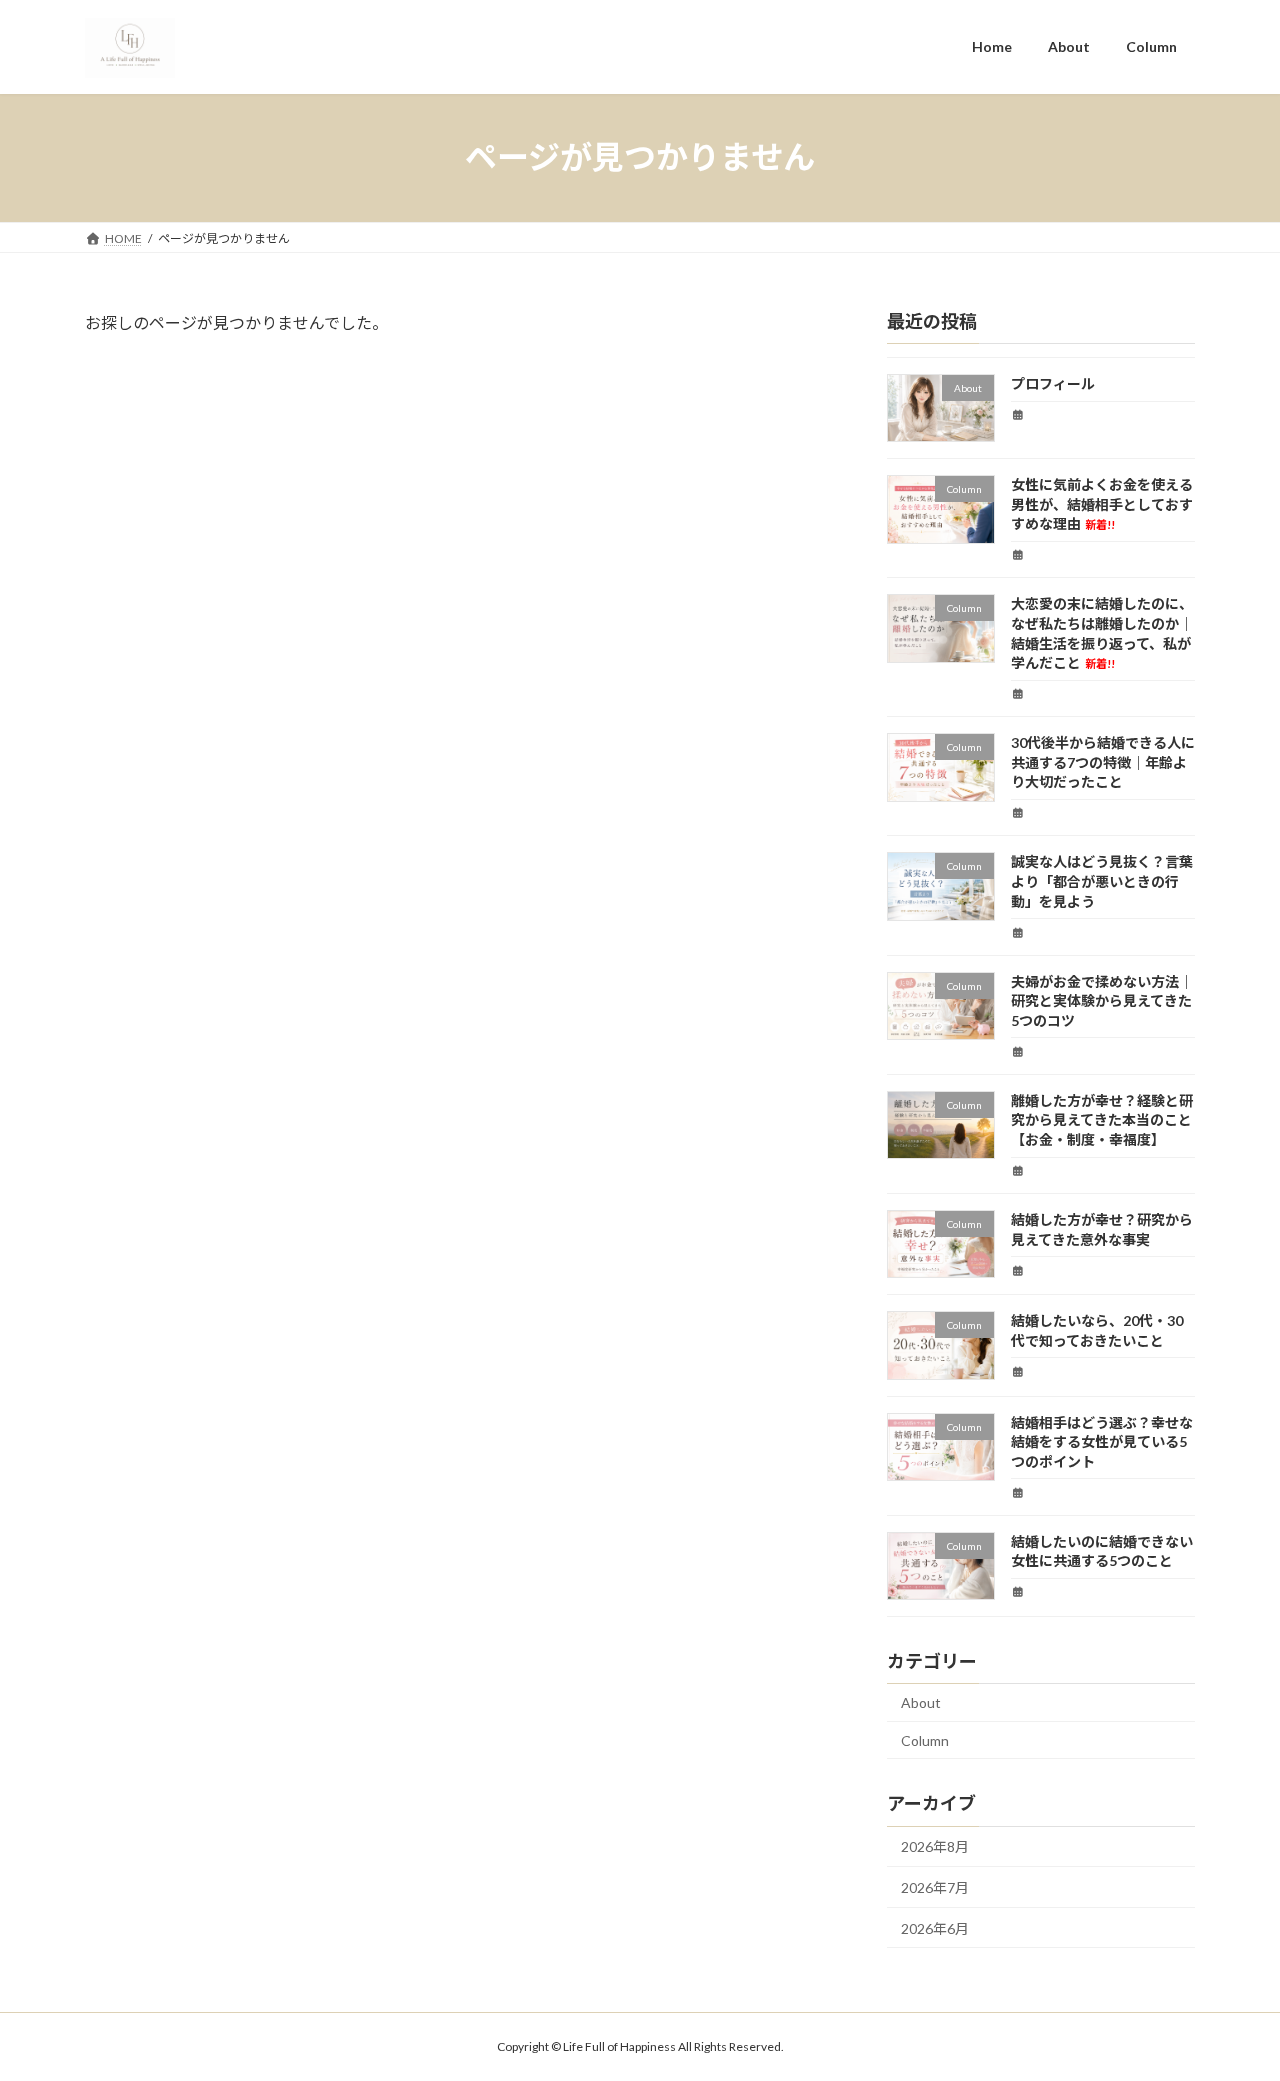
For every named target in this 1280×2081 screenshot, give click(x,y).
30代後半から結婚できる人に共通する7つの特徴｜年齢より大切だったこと (1103, 762)
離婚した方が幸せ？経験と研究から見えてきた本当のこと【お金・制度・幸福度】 (1102, 1119)
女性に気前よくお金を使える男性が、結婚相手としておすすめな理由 (1102, 504)
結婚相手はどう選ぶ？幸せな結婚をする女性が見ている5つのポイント (1102, 1441)
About (921, 1702)
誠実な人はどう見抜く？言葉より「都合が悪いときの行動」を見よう (1102, 881)
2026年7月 (935, 1887)
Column (925, 1739)
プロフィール (1053, 383)
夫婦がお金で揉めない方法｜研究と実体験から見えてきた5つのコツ (1102, 1000)
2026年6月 (935, 1927)
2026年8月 (935, 1846)
